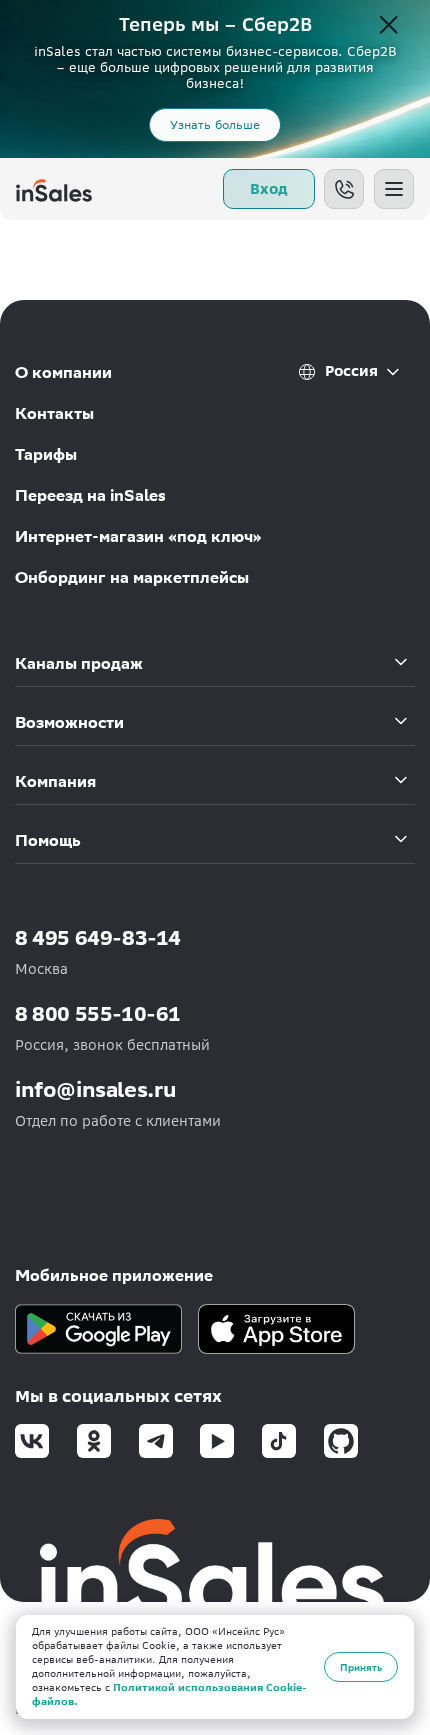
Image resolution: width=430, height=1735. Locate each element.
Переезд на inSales (90, 495)
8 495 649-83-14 (98, 937)
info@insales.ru (96, 1089)
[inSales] (54, 189)
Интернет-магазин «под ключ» (138, 536)
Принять (361, 1667)
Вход (269, 189)
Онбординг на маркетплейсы (132, 577)
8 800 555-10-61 (98, 1013)
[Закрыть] (389, 26)
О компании (63, 372)
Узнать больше (215, 124)
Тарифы (46, 454)
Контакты (54, 413)
